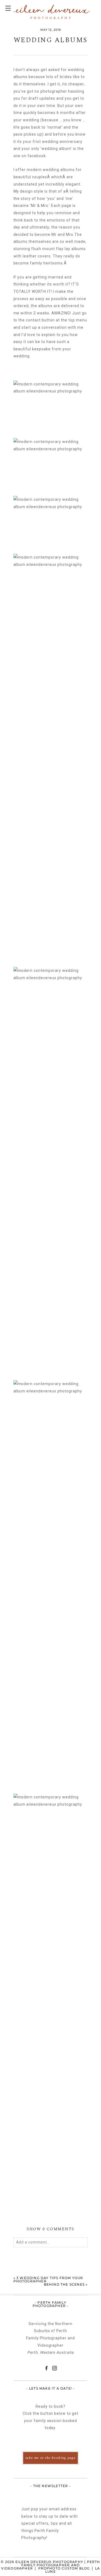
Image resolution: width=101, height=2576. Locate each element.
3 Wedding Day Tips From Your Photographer (48, 2280)
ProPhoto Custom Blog (64, 2568)
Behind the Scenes (64, 2284)
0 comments (50, 2229)
